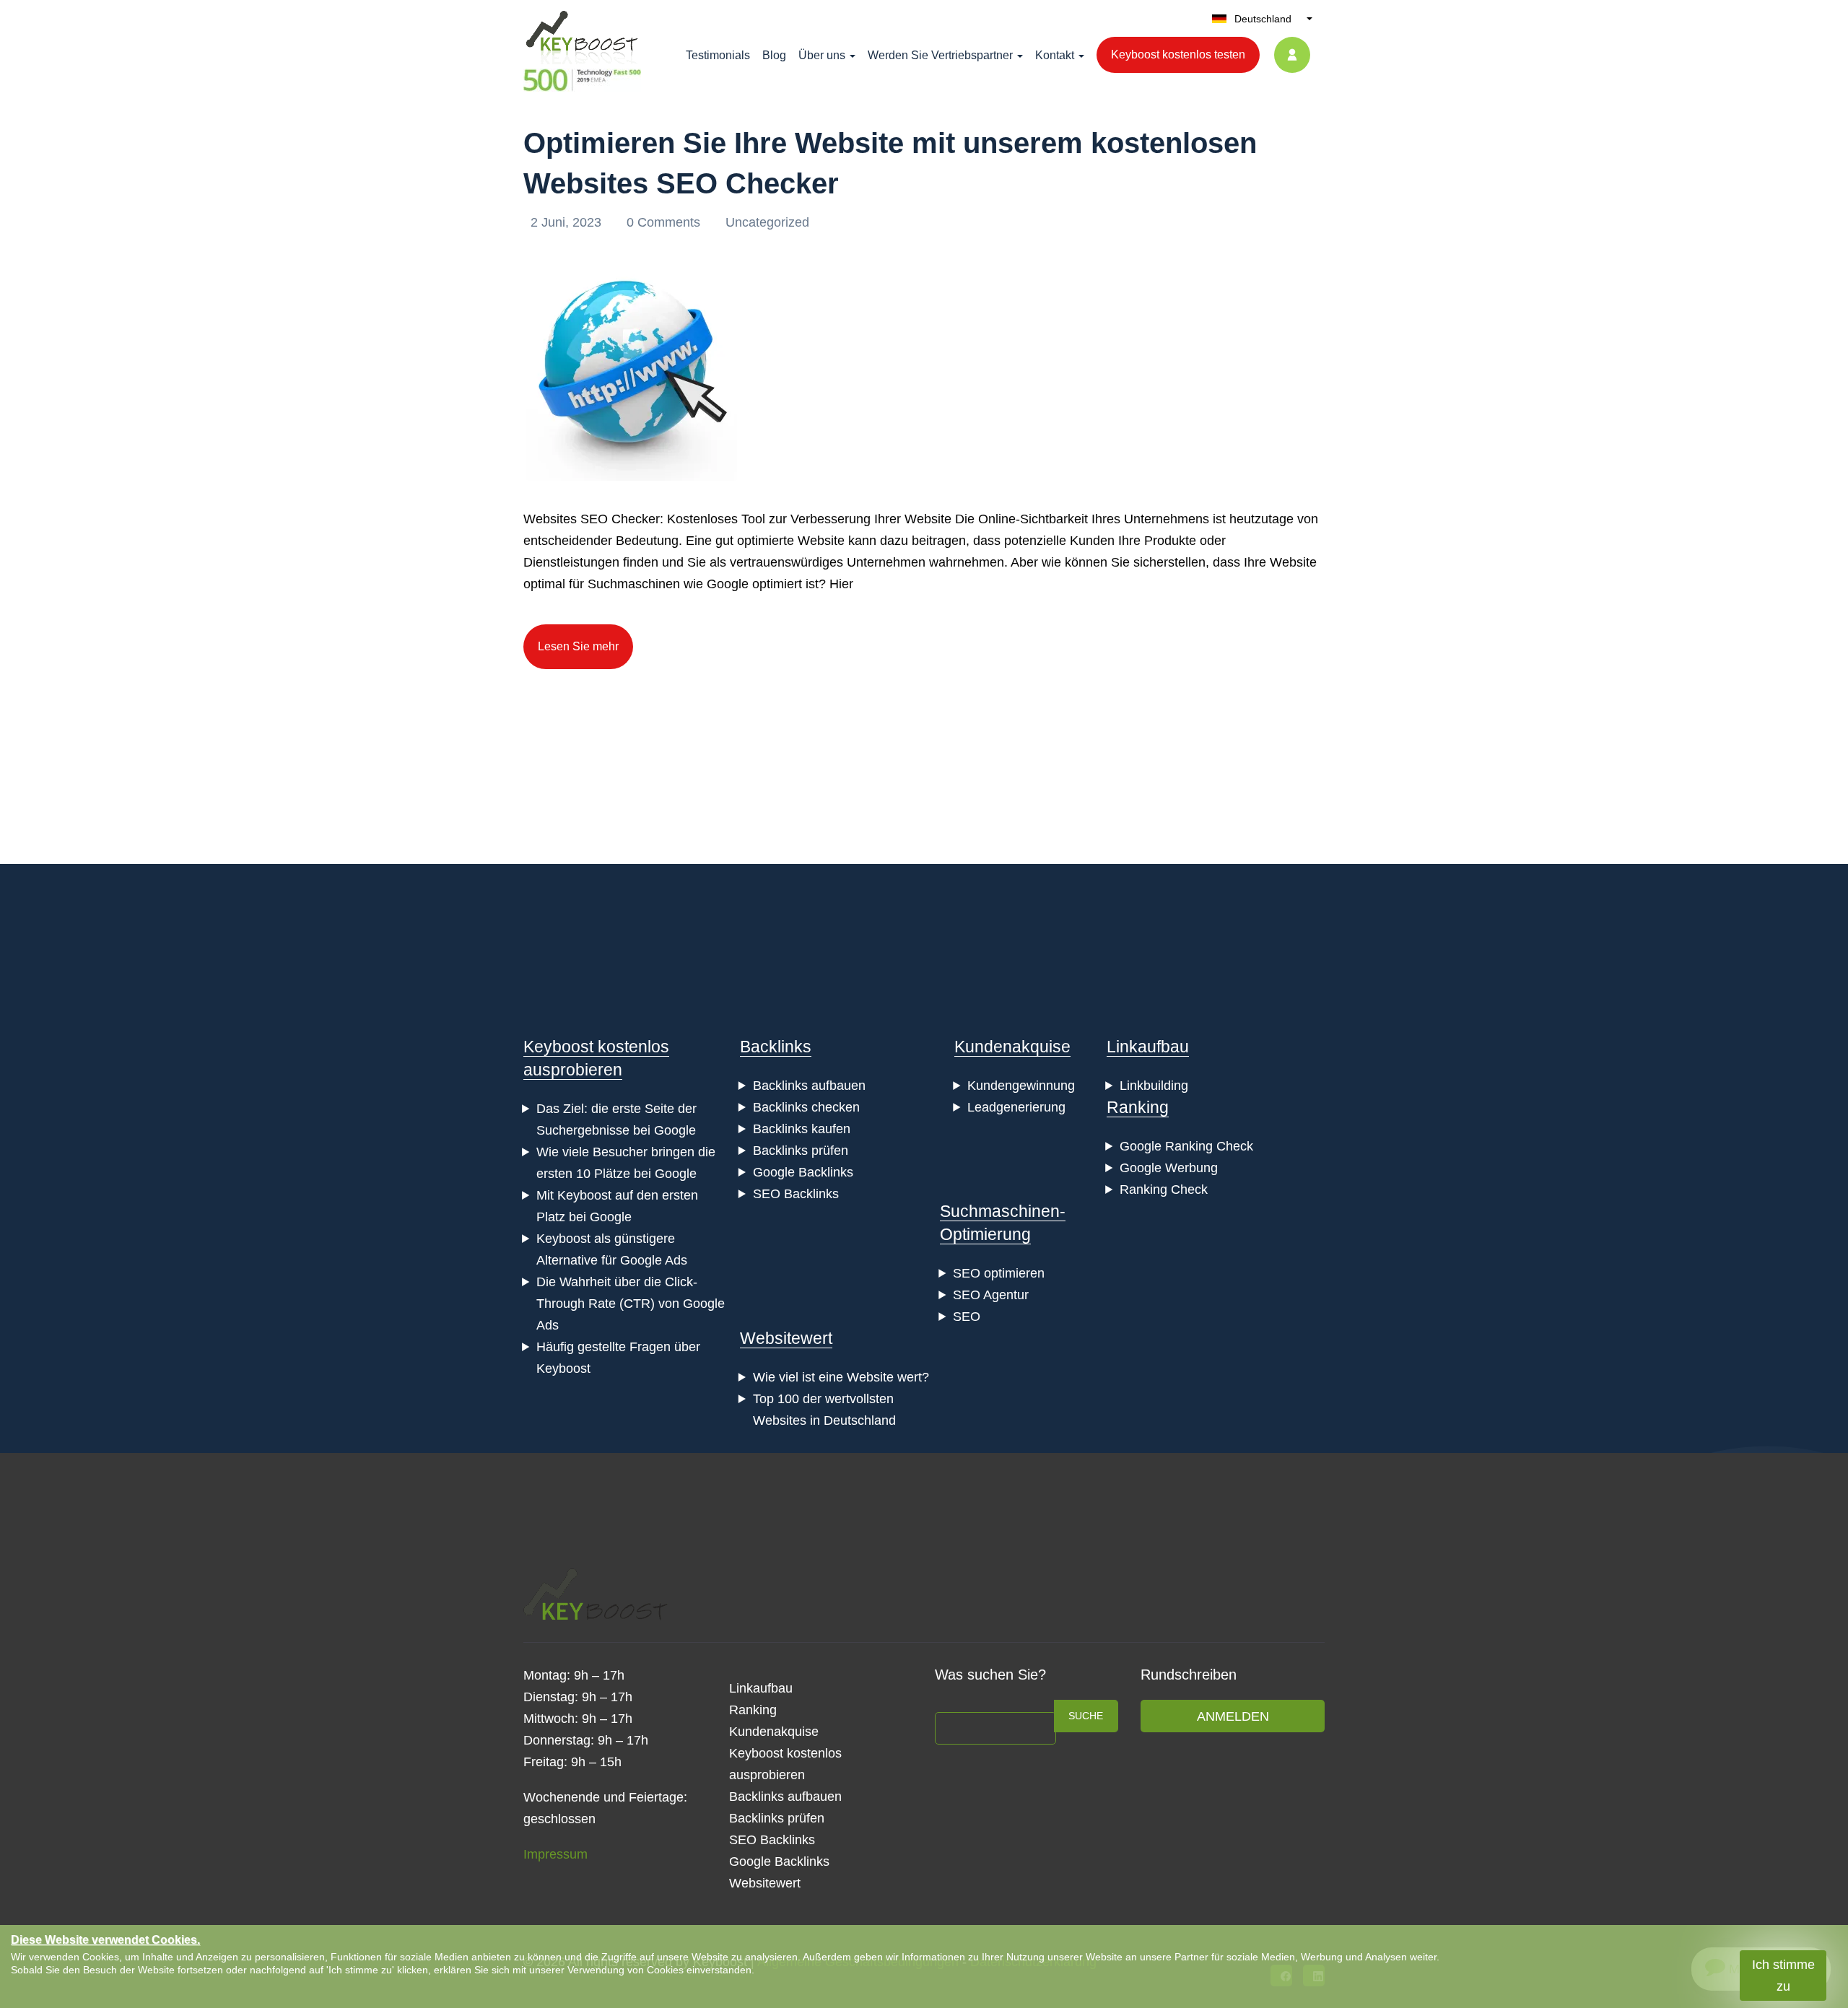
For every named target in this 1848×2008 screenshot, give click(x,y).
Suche (1086, 1716)
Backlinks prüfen (801, 1151)
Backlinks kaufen (802, 1129)
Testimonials (718, 55)
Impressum (555, 1854)
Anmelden (1233, 1716)
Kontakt (1055, 55)
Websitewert (786, 1338)
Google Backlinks (803, 1172)
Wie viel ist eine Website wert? (841, 1377)
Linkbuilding (1154, 1086)
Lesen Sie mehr (578, 646)
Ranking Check (1164, 1189)
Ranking (1138, 1107)
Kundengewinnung (1021, 1086)
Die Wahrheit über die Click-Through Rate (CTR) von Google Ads (631, 1304)
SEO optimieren (999, 1273)
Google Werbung (1169, 1168)
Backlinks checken (806, 1107)
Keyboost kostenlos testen (1178, 54)
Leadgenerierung (1016, 1107)
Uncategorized (767, 222)
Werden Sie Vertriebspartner (940, 55)
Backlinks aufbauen (809, 1086)
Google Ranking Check (1186, 1146)
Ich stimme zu (1783, 1976)
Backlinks (776, 1047)
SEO (967, 1317)
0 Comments (665, 222)
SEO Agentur (991, 1295)
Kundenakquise (1012, 1047)
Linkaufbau (1148, 1047)
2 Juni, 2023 (568, 222)
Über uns (822, 55)
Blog (774, 55)
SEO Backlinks (796, 1194)
